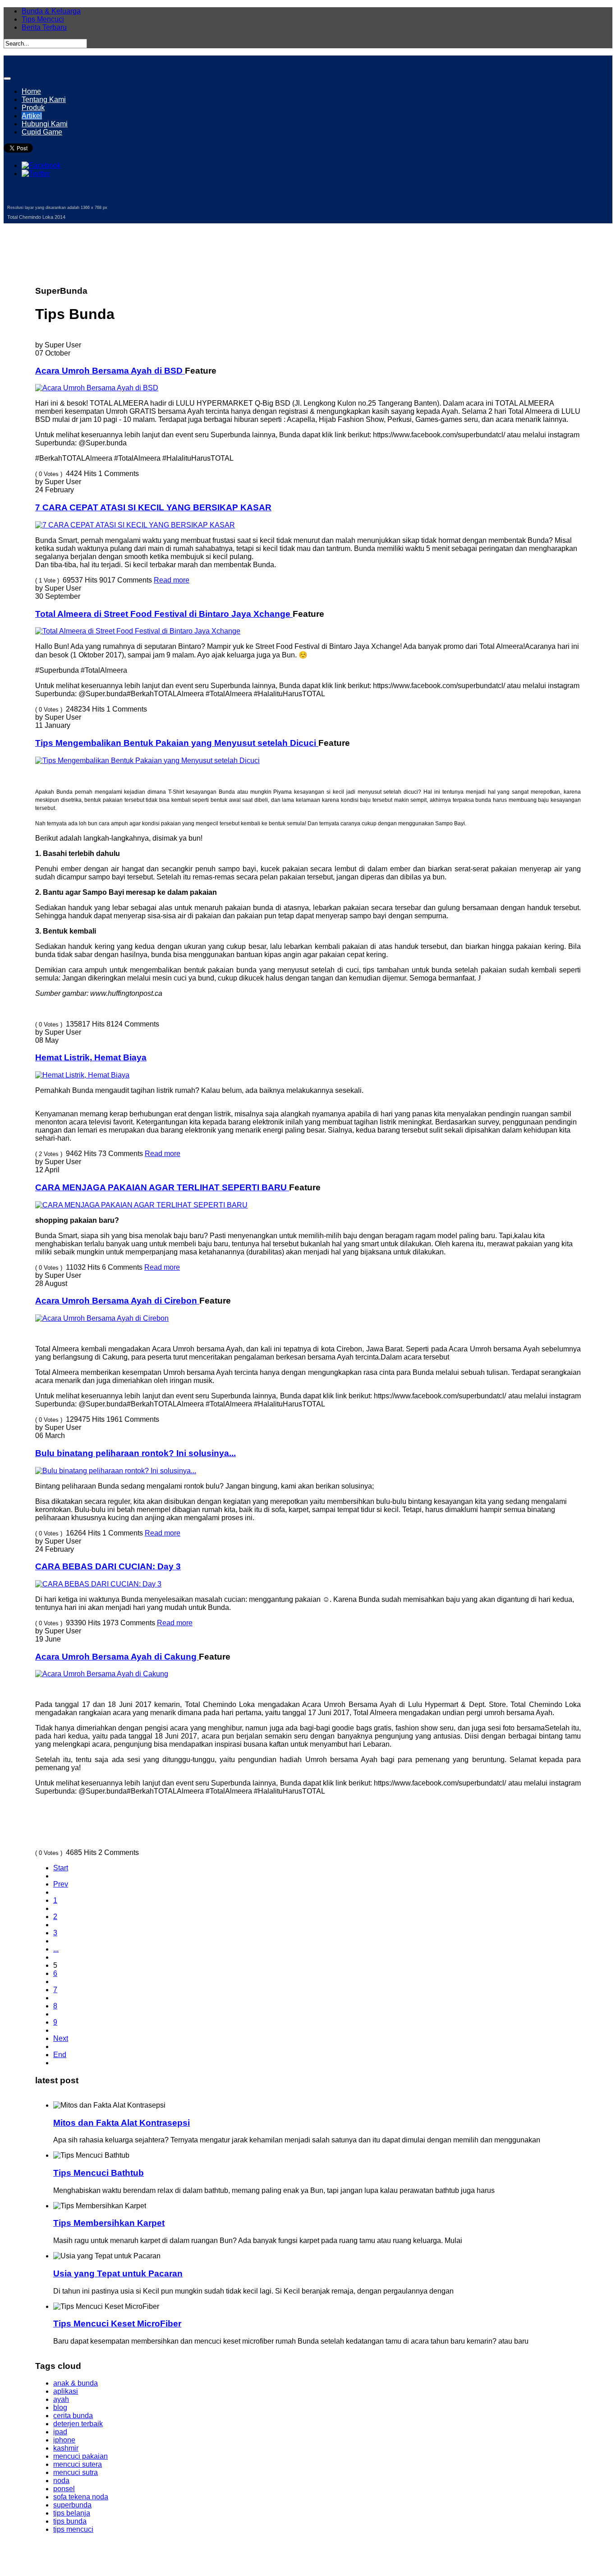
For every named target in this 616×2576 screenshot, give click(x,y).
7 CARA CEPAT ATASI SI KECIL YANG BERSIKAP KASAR (153, 507)
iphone (64, 2440)
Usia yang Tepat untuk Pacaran (118, 2273)
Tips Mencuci (43, 19)
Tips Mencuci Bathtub (99, 2173)
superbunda (72, 2505)
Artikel (32, 116)
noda (61, 2481)
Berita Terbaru (44, 27)
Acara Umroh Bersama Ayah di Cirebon (117, 1301)
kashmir (66, 2448)
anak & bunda (76, 2383)
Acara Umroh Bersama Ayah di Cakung (117, 1657)
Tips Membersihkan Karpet (109, 2223)
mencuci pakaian (80, 2456)
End (60, 2055)
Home (31, 91)
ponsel (64, 2489)
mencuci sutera (78, 2464)
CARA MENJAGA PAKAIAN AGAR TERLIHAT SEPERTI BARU (162, 1187)
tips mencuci (73, 2529)
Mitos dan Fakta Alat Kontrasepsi (122, 2123)
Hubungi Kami (45, 124)
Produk (33, 108)
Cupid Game (42, 132)
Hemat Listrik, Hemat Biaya (91, 1057)
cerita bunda (73, 2416)
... (56, 1949)
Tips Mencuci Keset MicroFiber (117, 2324)
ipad (60, 2432)
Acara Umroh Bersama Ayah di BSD (110, 371)
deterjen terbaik (78, 2424)
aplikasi (66, 2391)
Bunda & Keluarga (51, 11)
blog (60, 2407)
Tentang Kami (44, 99)
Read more (172, 580)
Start (61, 1868)
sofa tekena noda (81, 2497)
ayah (61, 2399)
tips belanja (72, 2513)
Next (61, 2038)
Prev (61, 1884)
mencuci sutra (76, 2472)
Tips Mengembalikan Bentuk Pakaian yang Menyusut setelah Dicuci (177, 743)
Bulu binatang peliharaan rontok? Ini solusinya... (136, 1453)
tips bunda (70, 2521)
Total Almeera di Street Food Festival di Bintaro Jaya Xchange (164, 614)
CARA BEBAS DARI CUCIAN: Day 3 (108, 1566)
